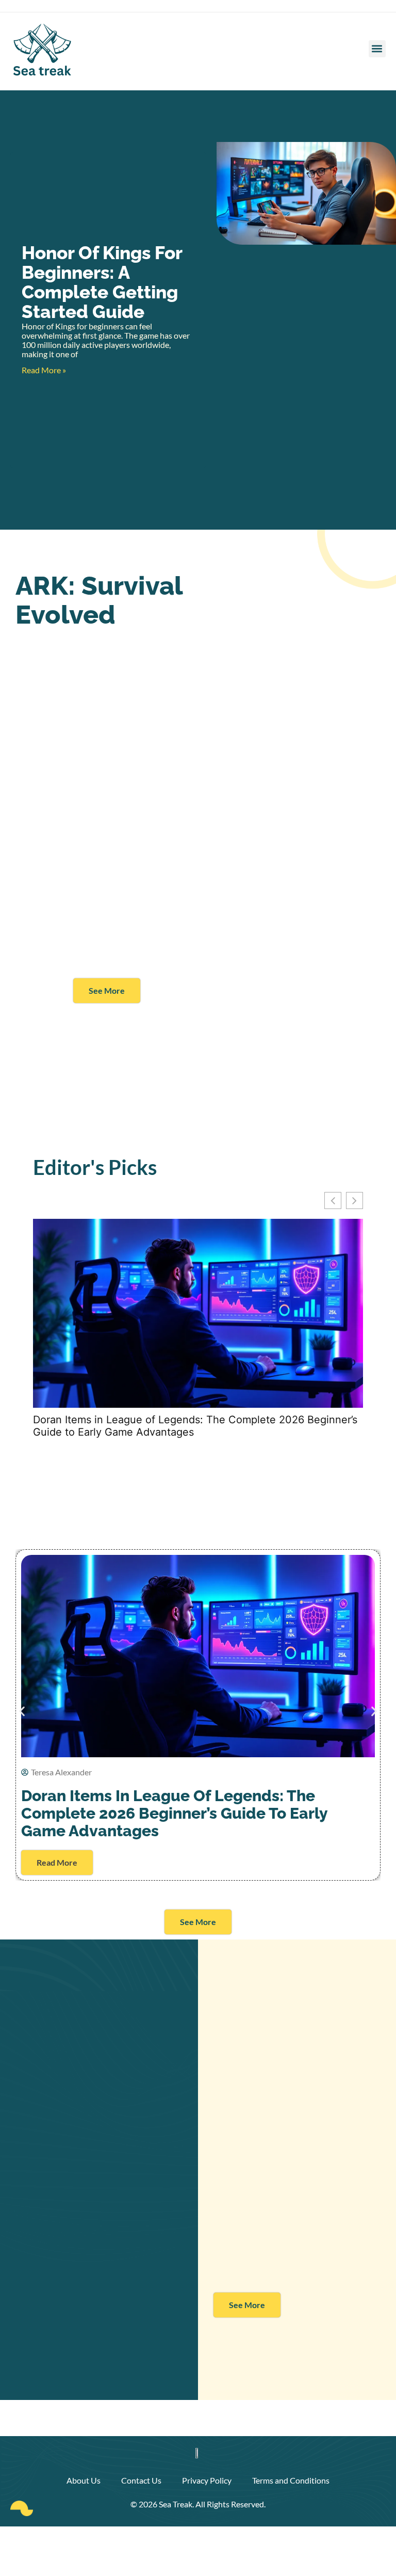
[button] (377, 49)
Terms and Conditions (291, 2480)
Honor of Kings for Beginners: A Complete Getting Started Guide (102, 282)
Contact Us (141, 2480)
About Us (84, 2480)
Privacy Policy (207, 2480)
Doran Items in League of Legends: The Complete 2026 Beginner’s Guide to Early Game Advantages (195, 1426)
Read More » (44, 370)
